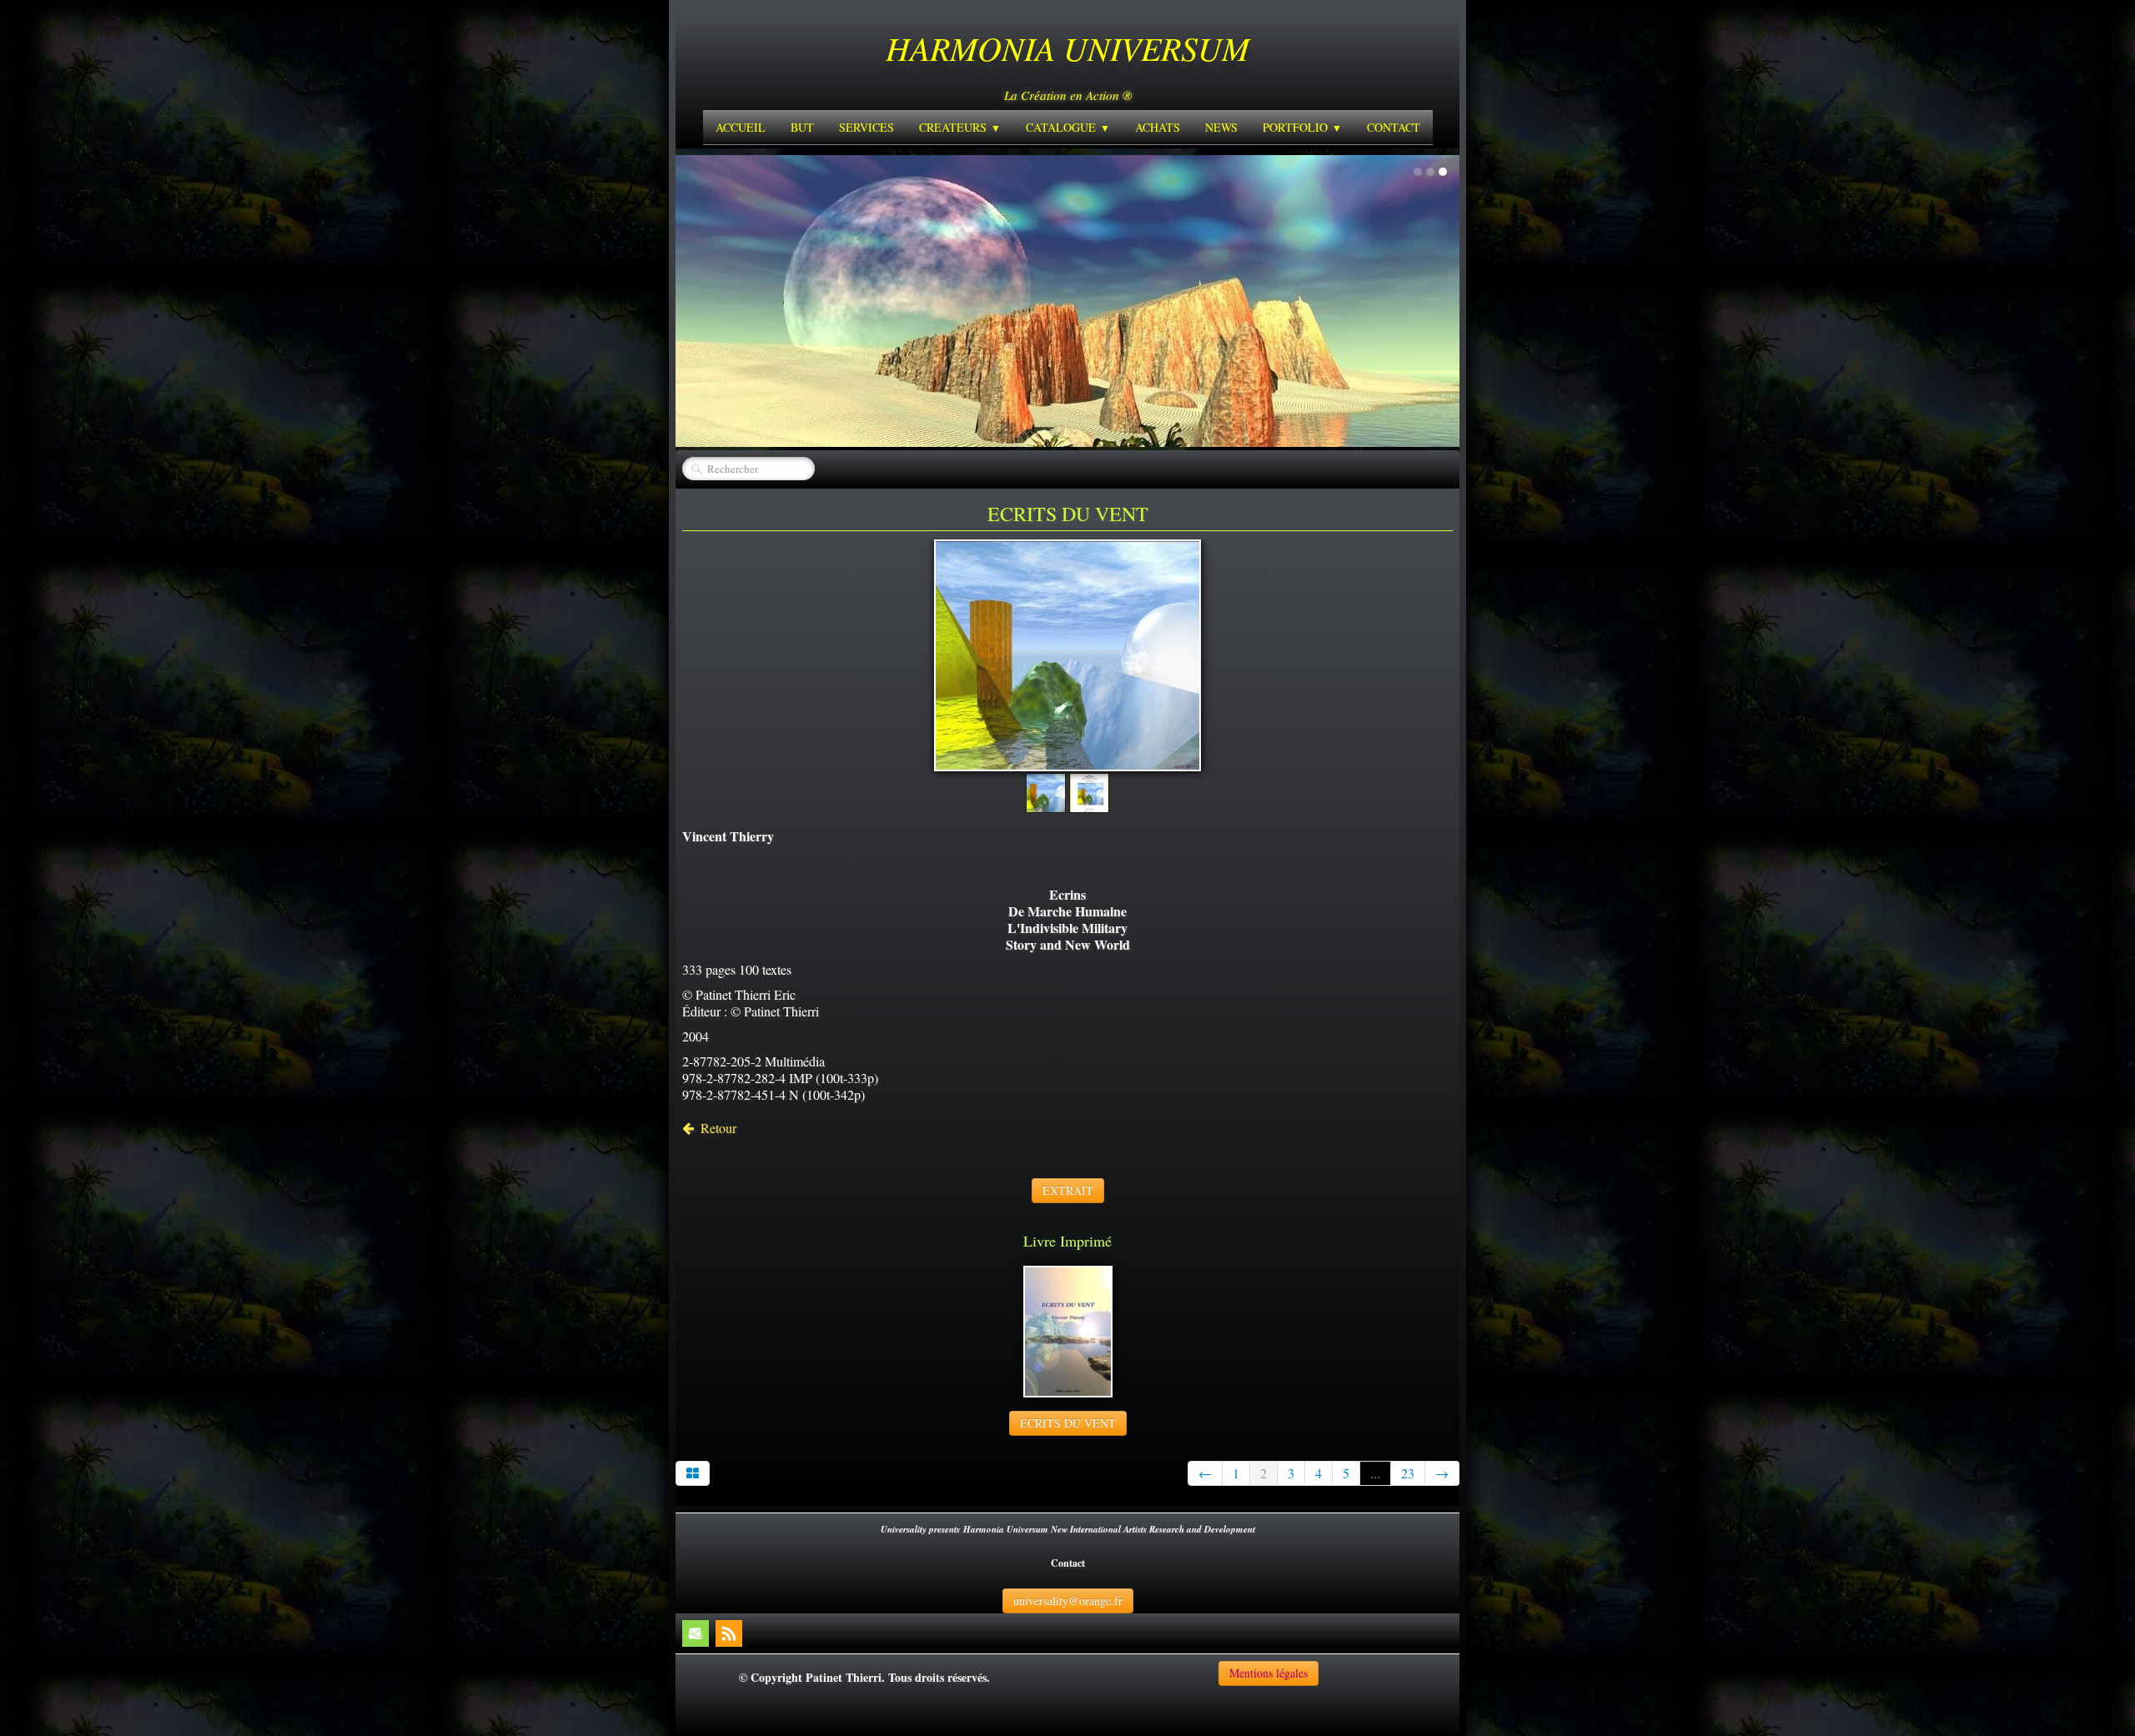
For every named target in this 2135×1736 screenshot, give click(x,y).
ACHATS (1158, 127)
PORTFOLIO (1302, 127)
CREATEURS (960, 127)
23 (1408, 1473)
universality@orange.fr (1068, 1601)
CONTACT (1394, 127)
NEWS (1221, 127)
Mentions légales (1268, 1673)
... (1375, 1473)
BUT (802, 127)
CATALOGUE (1068, 127)
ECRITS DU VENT (1068, 1423)
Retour (718, 1128)
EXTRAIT (1068, 1190)
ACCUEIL (741, 127)
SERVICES (867, 127)
